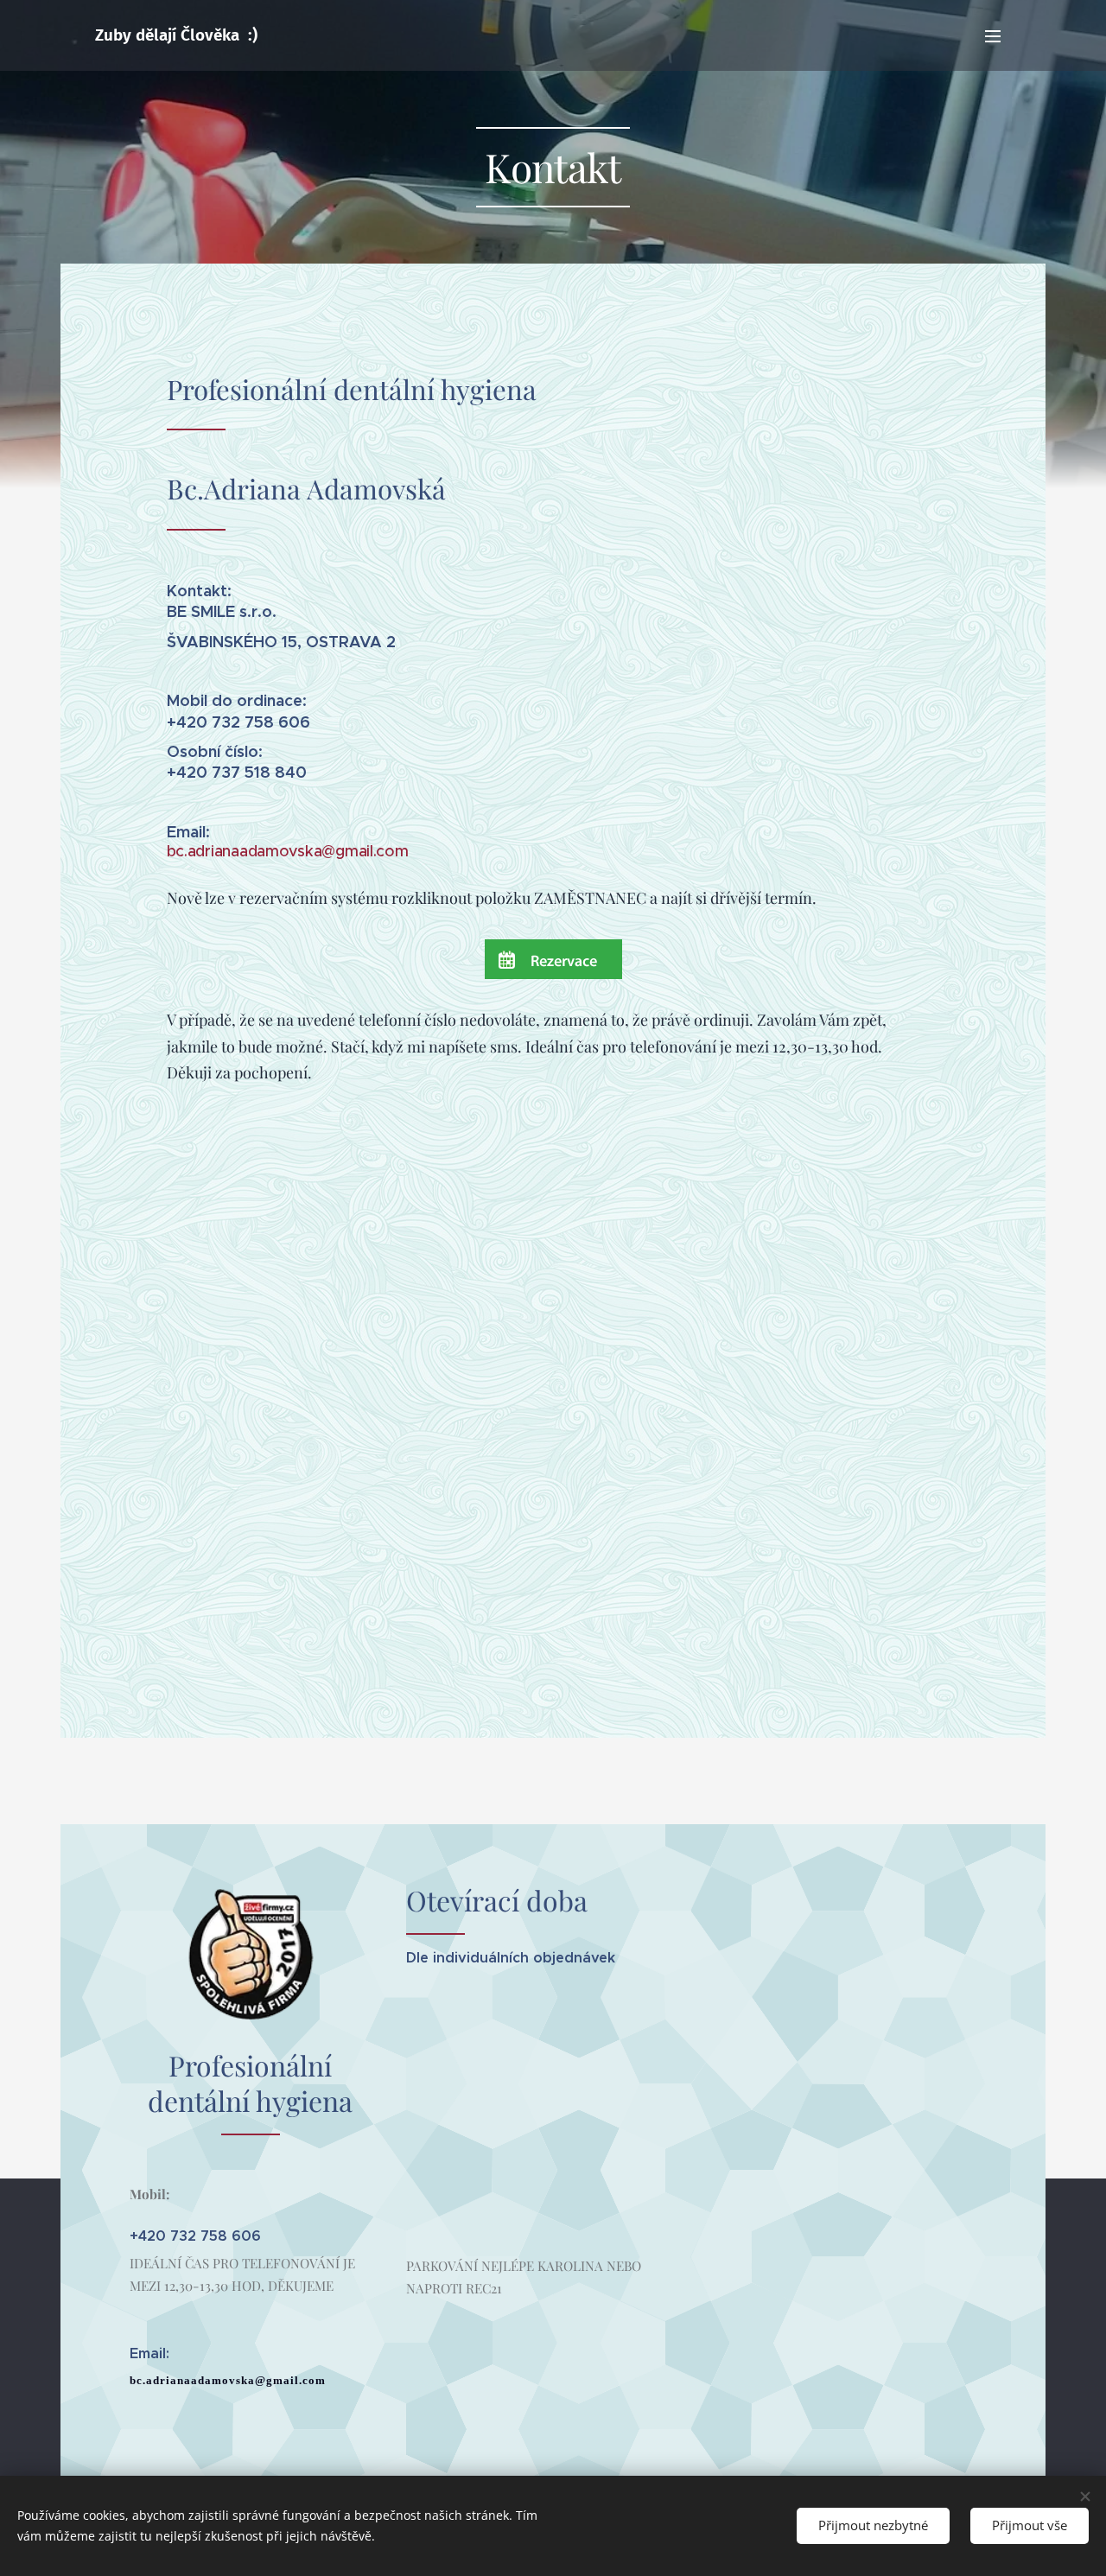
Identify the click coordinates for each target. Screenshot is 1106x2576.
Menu (998, 35)
